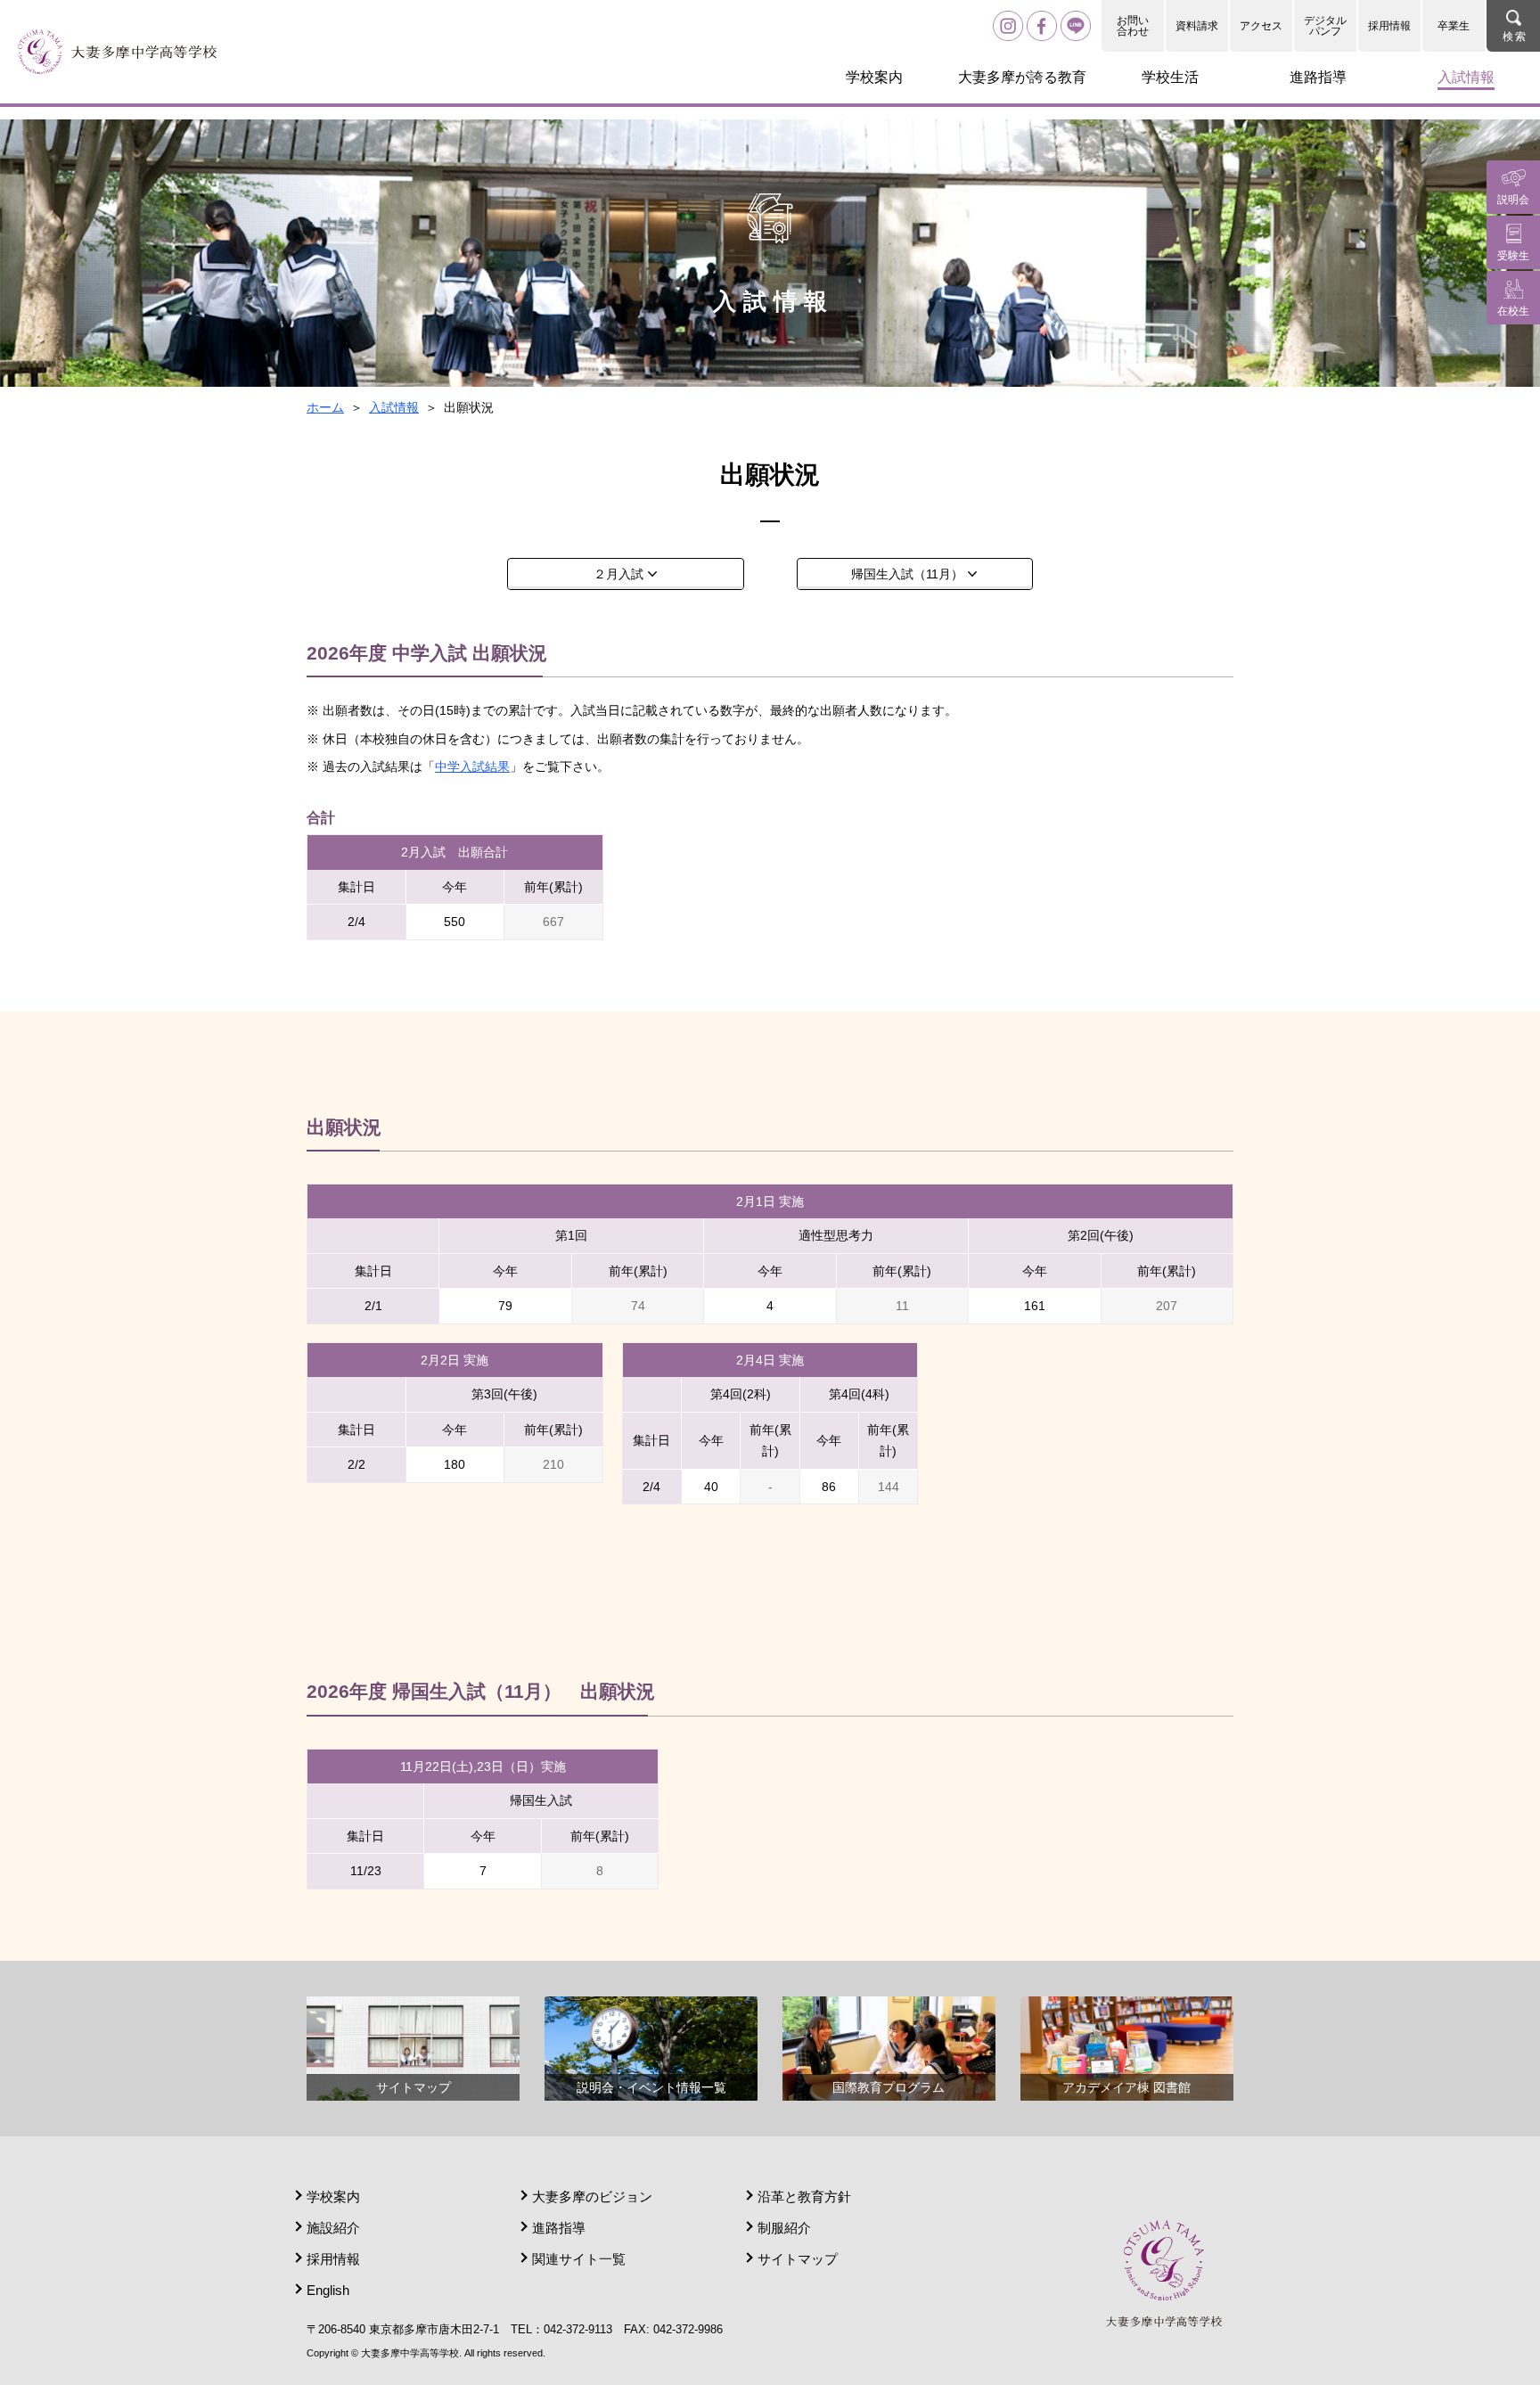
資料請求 (1197, 26)
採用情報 (1389, 26)
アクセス (1261, 26)
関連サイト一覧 (579, 2259)
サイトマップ (798, 2259)
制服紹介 (784, 2228)
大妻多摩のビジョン (592, 2196)
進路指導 (559, 2228)
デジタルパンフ (1325, 26)
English (328, 2290)
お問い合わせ (1133, 26)
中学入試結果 (472, 766)
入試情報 (394, 407)
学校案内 (333, 2196)
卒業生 (1454, 26)
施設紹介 (333, 2228)
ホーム (325, 407)
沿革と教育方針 (804, 2196)
